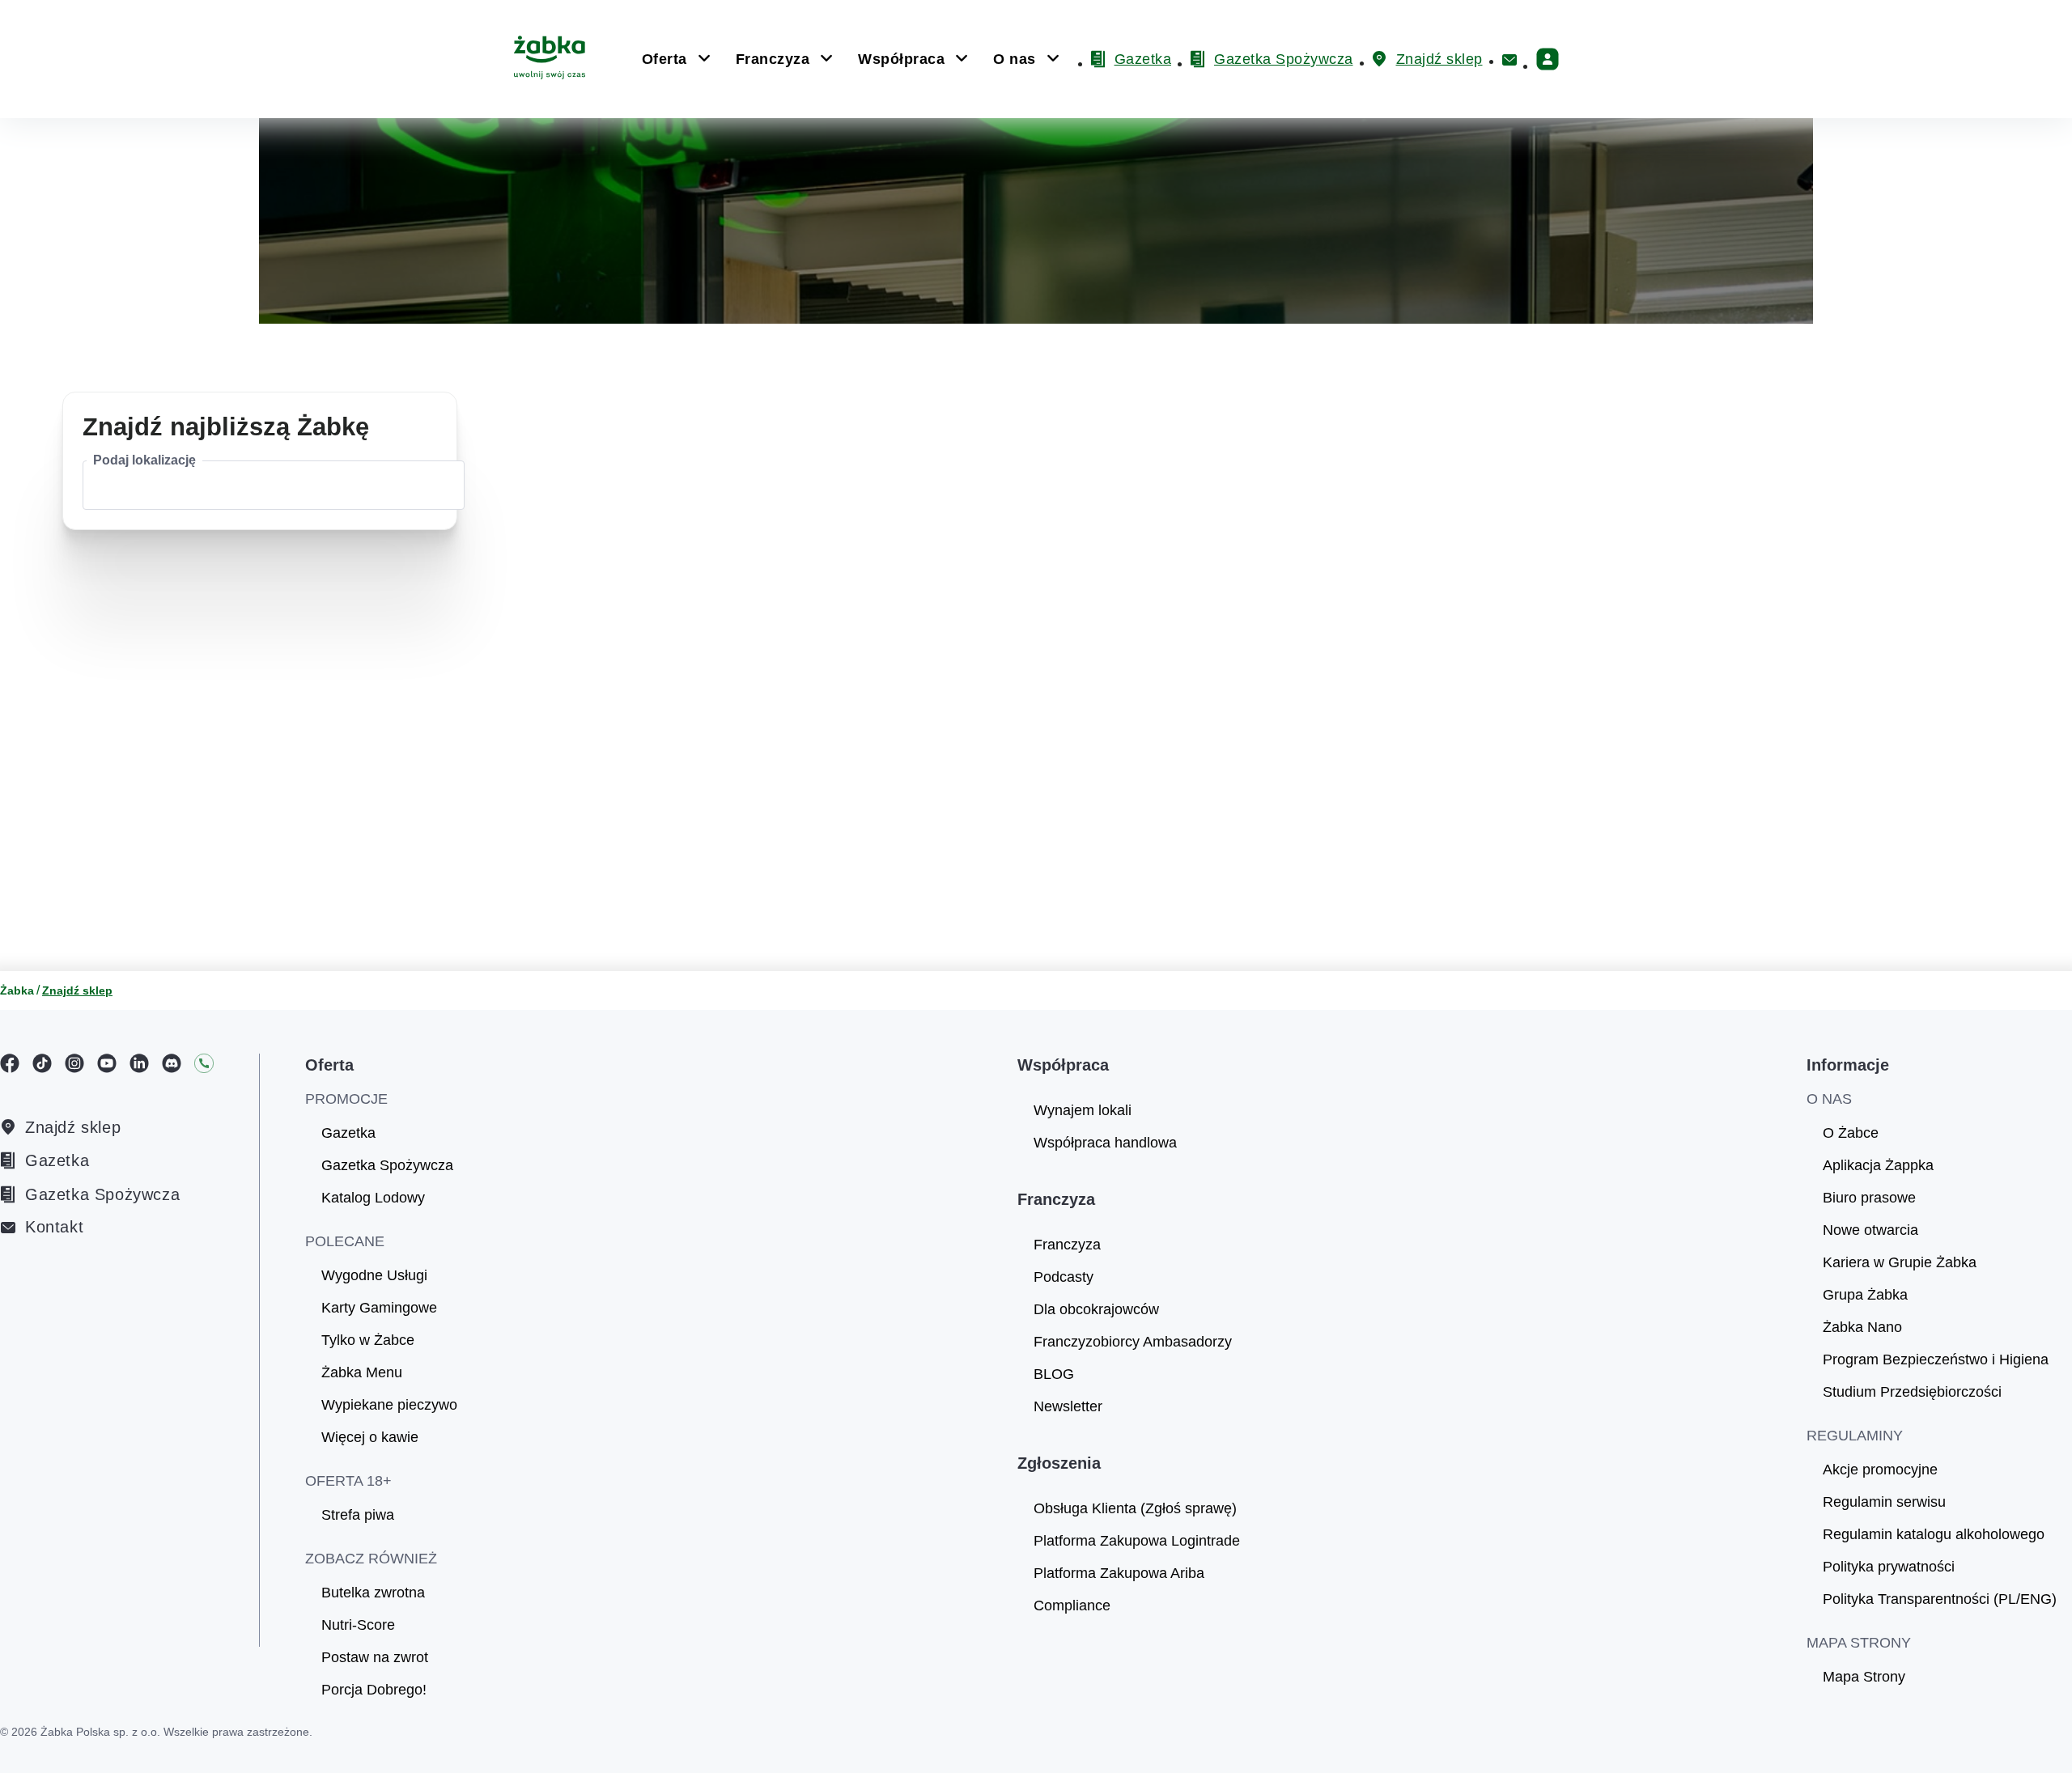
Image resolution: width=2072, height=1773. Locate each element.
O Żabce (1851, 1133)
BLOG (1054, 1374)
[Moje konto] (1548, 59)
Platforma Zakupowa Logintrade (1137, 1541)
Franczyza (1067, 1245)
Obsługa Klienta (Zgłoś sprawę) (1135, 1508)
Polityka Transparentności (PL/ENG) (1940, 1599)
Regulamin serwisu (1884, 1502)
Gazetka (57, 1160)
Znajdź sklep (73, 1127)
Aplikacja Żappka (1878, 1165)
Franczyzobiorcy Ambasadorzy (1133, 1342)
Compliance (1072, 1605)
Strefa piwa (358, 1515)
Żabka (17, 990)
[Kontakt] (1509, 60)
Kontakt (54, 1227)
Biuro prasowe (1869, 1198)
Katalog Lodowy (373, 1198)
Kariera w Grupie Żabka (1900, 1262)
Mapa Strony (1864, 1677)
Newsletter (1068, 1406)
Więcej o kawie (370, 1437)
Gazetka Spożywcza (102, 1194)
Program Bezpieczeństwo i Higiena (1936, 1359)
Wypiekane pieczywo (389, 1405)
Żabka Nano (1862, 1327)
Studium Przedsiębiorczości (1912, 1392)
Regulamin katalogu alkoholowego (1934, 1534)
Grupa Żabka (1865, 1295)
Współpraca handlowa (1105, 1143)
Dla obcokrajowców (1096, 1309)
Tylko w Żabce (368, 1340)
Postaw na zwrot (375, 1657)
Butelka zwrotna (373, 1593)
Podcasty (1064, 1277)
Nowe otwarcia (1870, 1230)
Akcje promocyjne (1880, 1470)
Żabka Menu (362, 1372)
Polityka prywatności (1889, 1567)
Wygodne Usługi (374, 1275)
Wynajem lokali (1083, 1110)
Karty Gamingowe (379, 1308)
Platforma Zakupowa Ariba (1119, 1573)
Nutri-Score (358, 1625)
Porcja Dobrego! (374, 1690)
